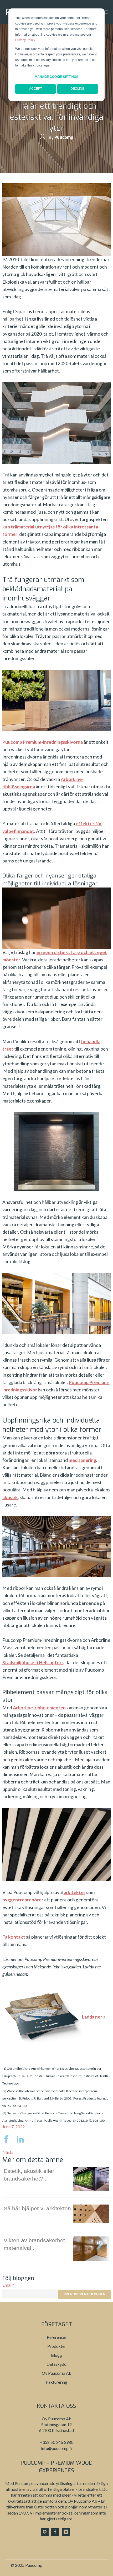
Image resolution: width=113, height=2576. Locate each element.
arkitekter (75, 1892)
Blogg (56, 2355)
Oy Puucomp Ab (57, 2373)
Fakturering (57, 2382)
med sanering (82, 1460)
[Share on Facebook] (9, 2141)
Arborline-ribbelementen (39, 1708)
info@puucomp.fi (56, 2448)
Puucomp (64, 137)
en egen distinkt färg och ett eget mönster (55, 956)
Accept (36, 89)
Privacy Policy (25, 40)
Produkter (57, 2346)
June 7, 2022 (14, 2127)
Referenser (57, 2337)
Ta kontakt (14, 1937)
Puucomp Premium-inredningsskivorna (43, 742)
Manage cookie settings (56, 77)
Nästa (8, 2152)
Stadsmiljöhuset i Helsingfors (33, 1663)
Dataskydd (56, 2364)
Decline (77, 89)
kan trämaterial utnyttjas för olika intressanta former (50, 530)
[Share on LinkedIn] (20, 2141)
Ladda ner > (94, 2017)
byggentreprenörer (23, 1900)
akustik (10, 1497)
